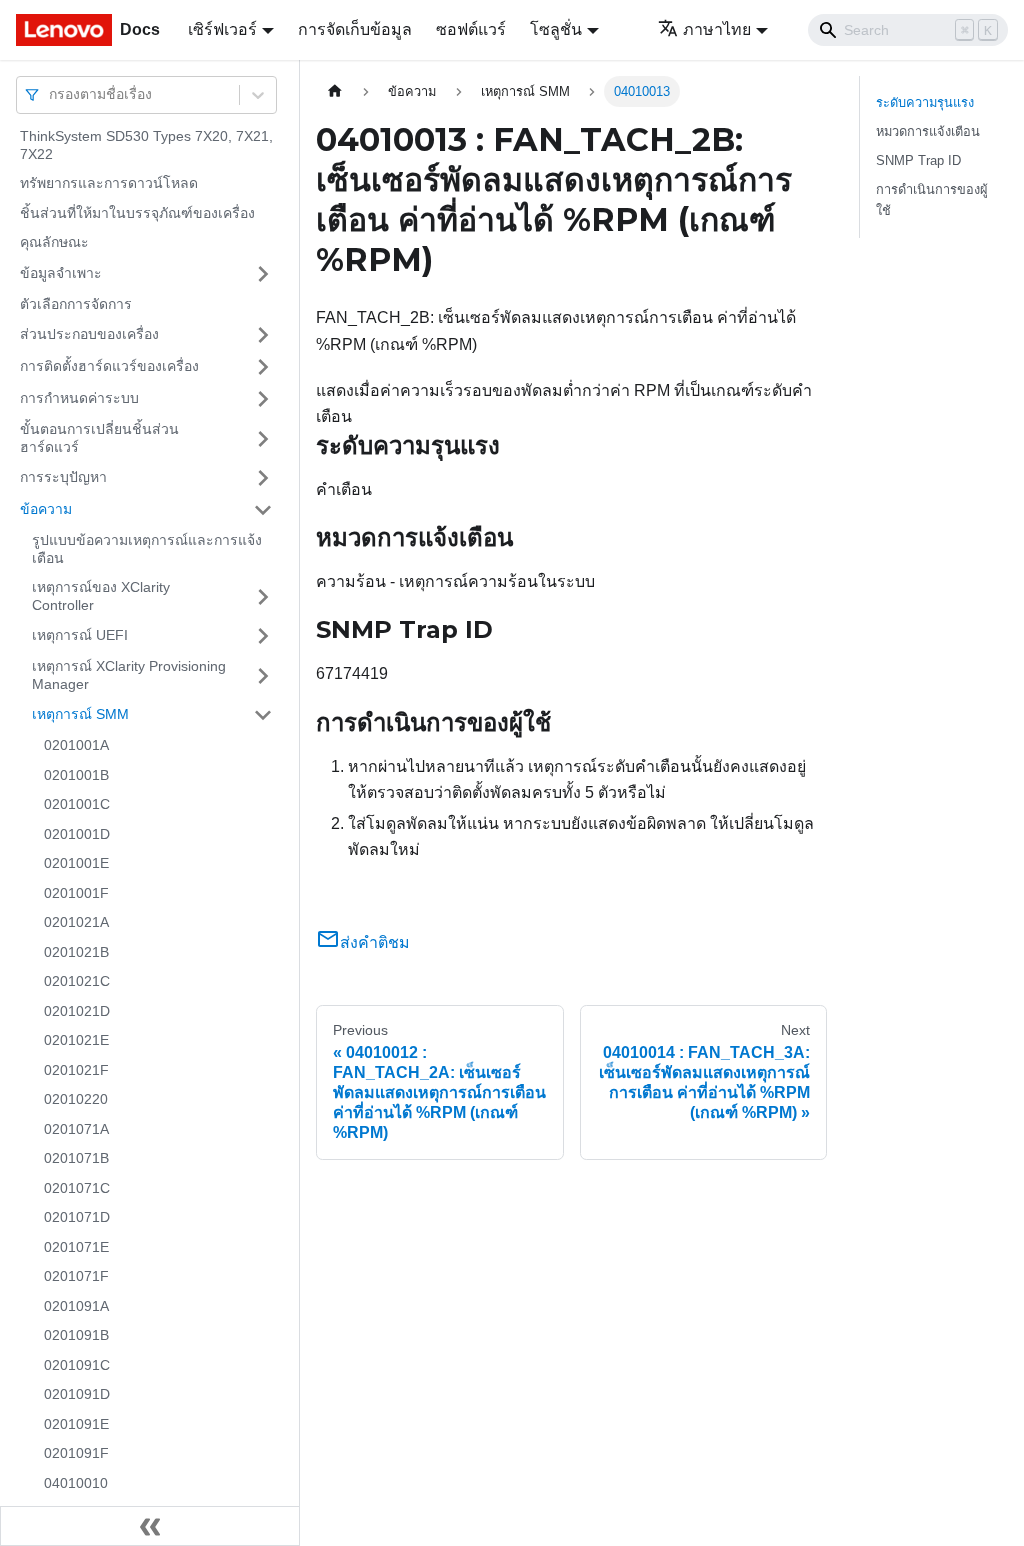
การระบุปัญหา (63, 477)
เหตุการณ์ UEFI (80, 635)
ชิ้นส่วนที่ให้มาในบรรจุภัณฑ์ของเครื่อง (137, 213)
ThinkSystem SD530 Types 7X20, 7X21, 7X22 (146, 145)
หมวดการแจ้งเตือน (928, 131)
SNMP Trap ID (918, 160)
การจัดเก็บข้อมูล (355, 29)
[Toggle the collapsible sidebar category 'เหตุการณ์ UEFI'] (263, 636)
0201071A (76, 1129)
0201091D (77, 1394)
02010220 (76, 1099)
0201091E (76, 1424)
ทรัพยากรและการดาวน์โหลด (109, 183)
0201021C (77, 981)
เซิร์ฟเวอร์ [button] (222, 29)
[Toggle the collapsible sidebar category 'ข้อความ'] (263, 510)
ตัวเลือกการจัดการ (76, 304)
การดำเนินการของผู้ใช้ (932, 200)
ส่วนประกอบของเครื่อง (89, 334)
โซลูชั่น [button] (556, 29)
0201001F (76, 893)
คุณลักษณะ (54, 242)
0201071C (77, 1188)
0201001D (77, 834)
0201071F (76, 1276)
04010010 (76, 1483)
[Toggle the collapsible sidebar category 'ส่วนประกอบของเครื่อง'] (263, 335)
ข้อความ (46, 509)
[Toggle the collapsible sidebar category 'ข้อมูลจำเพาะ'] (263, 274)
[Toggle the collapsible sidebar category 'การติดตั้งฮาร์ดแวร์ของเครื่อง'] (263, 367)
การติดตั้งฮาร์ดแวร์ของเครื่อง (109, 366)
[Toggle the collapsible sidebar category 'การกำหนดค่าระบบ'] (263, 399)
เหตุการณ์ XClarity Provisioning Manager (129, 675)
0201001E (76, 863)
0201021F (76, 1070)
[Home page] (335, 91)
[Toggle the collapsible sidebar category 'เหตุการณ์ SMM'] (263, 715)
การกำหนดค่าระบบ (79, 398)
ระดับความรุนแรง (925, 102)
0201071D (77, 1217)
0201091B (76, 1335)
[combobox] (51, 94)
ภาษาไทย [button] (717, 29)
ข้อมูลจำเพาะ (61, 273)
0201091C (77, 1365)
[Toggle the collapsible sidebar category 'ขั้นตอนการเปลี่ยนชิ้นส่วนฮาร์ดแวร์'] (263, 438)
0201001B (76, 775)
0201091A (76, 1306)
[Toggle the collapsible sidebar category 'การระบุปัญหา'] (263, 478)
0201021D (77, 1011)
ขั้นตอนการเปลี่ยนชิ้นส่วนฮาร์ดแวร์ (99, 438)
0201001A (76, 745)
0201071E (76, 1247)
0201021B (76, 952)
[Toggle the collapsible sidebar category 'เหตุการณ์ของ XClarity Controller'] (263, 596)
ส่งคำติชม (375, 942)
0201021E (76, 1040)
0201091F (76, 1453)
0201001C (77, 804)
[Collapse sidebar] (150, 1526)
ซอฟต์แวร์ (471, 29)
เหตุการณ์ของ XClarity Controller (101, 596)
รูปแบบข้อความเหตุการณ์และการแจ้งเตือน (147, 549)
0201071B (76, 1158)
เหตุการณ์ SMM (80, 714)
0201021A (76, 922)
